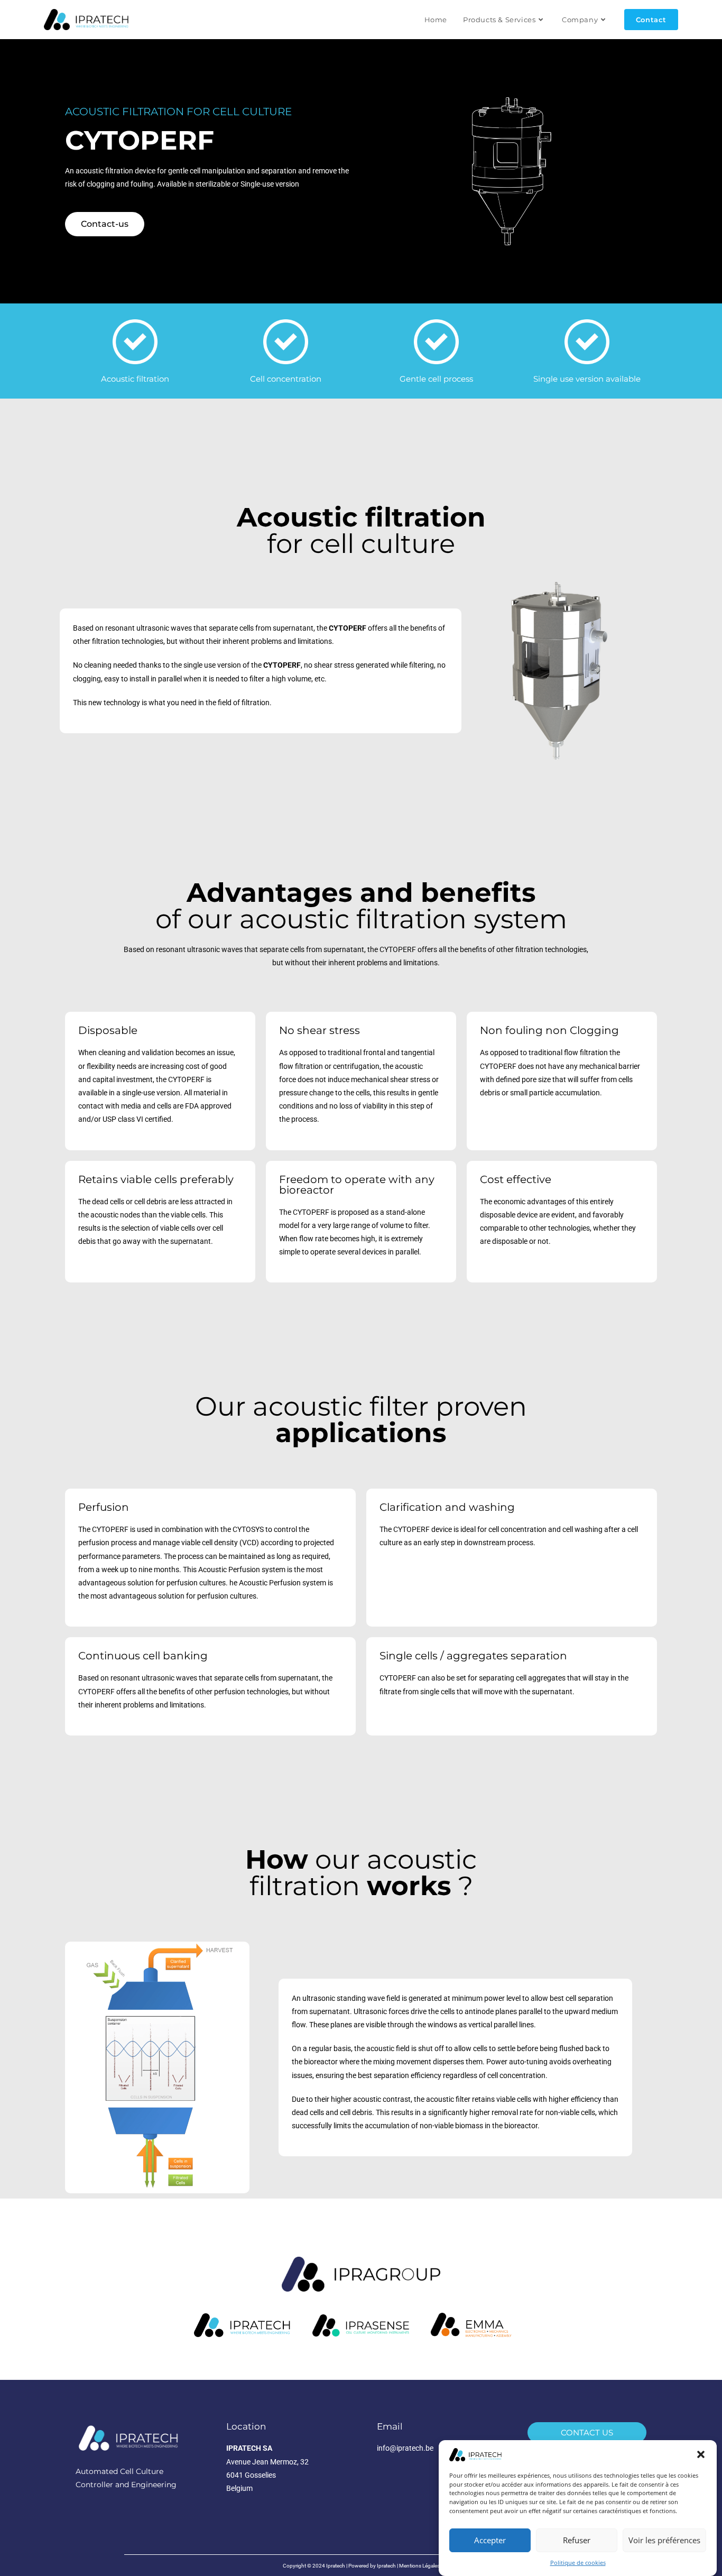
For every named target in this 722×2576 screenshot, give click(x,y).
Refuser (577, 2541)
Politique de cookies (578, 2563)
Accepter (490, 2541)
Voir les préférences (664, 2541)
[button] (701, 2454)
